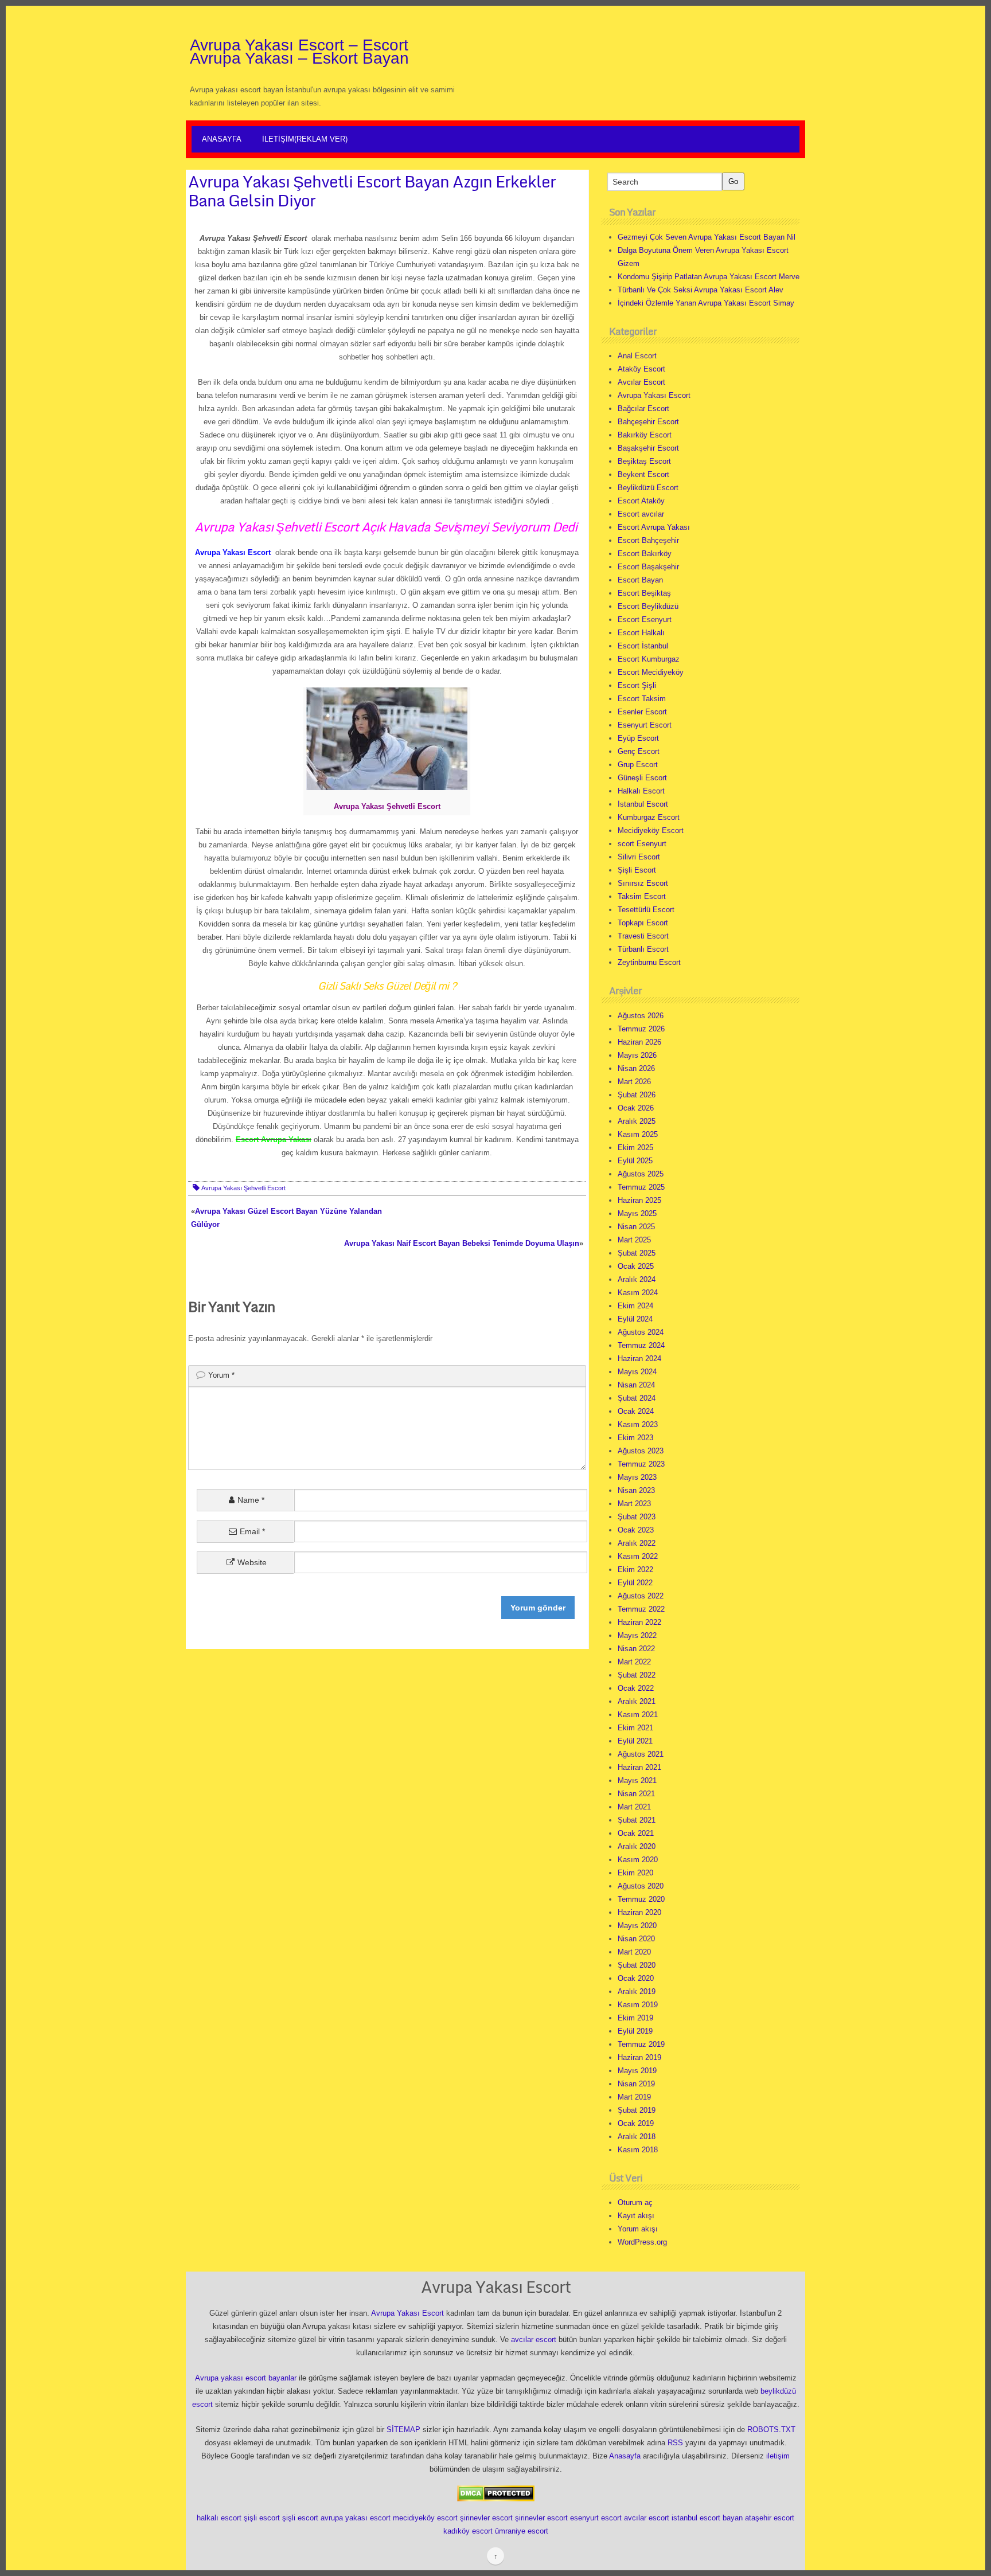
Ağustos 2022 (641, 1596)
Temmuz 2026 (641, 1029)
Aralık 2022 (637, 1543)
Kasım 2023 (638, 1424)
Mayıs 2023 (637, 1477)
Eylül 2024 (635, 1319)
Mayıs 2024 (637, 1372)
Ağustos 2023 (641, 1451)
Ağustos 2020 (641, 1886)
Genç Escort (639, 751)
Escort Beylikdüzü (648, 606)
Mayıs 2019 (637, 2071)
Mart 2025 (634, 1240)
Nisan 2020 (636, 1939)
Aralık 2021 (637, 1701)
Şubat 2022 (637, 1675)
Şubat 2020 (637, 1965)
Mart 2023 (634, 1504)
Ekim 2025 (635, 1148)
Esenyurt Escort (645, 725)
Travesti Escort (643, 936)
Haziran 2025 (639, 1200)
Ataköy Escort (641, 369)
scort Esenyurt (642, 844)
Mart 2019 (634, 2097)
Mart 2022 (634, 1662)
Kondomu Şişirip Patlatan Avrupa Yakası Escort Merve (709, 277)
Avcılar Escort (641, 382)
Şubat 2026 (637, 1095)
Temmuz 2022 (641, 1609)
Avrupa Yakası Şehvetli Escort (243, 1188)
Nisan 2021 (636, 1794)
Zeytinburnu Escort (649, 962)
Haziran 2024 (639, 1359)
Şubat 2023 (637, 1517)
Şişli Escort (637, 870)
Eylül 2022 (635, 1583)
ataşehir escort (770, 2518)
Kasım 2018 (638, 2150)
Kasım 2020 (638, 1860)
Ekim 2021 (635, 1728)
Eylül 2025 (635, 1161)
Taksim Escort (642, 896)
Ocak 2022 (636, 1688)
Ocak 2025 (636, 1266)
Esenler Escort (642, 712)
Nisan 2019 (636, 2084)
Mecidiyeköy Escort (651, 830)
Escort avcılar (641, 514)
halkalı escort (219, 2518)
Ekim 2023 (635, 1438)
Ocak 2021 (636, 1833)
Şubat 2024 (637, 1398)
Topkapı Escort (643, 923)
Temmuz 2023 (641, 1464)
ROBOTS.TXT (771, 2430)
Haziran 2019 (639, 2057)
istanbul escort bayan (707, 2518)
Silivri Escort (639, 857)
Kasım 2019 (638, 2005)
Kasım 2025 (638, 1134)
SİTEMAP (403, 2430)
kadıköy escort (468, 2531)
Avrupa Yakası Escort (654, 395)
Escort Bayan (640, 580)
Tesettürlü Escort (646, 910)
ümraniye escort (522, 2531)
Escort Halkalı (641, 633)
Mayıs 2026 (637, 1055)
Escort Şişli (637, 685)
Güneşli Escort (642, 778)
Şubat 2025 (637, 1253)
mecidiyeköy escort (425, 2518)
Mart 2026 (634, 1082)
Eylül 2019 (635, 2031)
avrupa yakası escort (356, 2518)
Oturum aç (635, 2202)
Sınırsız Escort (643, 883)
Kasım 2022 (638, 1556)
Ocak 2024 (636, 1411)
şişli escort (262, 2518)
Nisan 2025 (636, 1227)
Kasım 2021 (638, 1715)
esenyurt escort (596, 2518)
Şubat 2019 (637, 2110)
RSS (675, 2443)
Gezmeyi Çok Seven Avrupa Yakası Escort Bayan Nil (707, 237)
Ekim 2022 (635, 1570)
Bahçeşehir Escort (648, 422)
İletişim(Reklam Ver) (305, 139)
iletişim (778, 2456)
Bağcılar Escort (643, 409)
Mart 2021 (634, 1807)
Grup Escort (638, 765)
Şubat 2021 (637, 1820)
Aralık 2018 (637, 2137)
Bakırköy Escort (645, 435)
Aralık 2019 (637, 1991)
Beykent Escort (643, 474)
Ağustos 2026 (641, 1016)
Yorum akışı (638, 2229)
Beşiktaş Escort (644, 461)
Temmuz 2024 (641, 1345)
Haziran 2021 (639, 1767)
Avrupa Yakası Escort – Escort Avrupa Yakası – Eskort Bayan (299, 52)
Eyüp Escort (638, 738)
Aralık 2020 (637, 1846)
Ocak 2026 (636, 1108)
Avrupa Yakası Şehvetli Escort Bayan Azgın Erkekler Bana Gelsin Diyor (372, 191)
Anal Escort (637, 356)
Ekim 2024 (635, 1306)
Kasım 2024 (638, 1293)
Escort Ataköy (641, 501)
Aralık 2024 (637, 1279)
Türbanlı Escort (643, 949)
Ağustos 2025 (641, 1174)
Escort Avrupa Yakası (654, 527)
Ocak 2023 (636, 1530)
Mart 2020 (634, 1952)
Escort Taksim (642, 699)
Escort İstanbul (643, 646)
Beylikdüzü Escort (648, 488)
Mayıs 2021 (637, 1780)
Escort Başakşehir (648, 567)
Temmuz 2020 (641, 1899)
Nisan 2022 (636, 1649)
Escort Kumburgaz (649, 659)
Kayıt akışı (636, 2216)
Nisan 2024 (636, 1385)
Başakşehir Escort (648, 448)
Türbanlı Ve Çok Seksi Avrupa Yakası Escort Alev (701, 290)
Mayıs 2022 (637, 1635)
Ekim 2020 (635, 1873)
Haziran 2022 (639, 1622)
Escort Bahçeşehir (648, 540)
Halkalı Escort (641, 791)
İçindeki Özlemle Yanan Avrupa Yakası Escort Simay (706, 303)
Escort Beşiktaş (644, 593)
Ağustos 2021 (641, 1754)
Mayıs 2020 (637, 1926)
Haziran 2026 (639, 1042)
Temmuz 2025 (641, 1187)
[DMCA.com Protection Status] (496, 2493)
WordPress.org (642, 2242)
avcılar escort (534, 2339)
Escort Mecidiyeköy (651, 672)
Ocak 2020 (636, 1978)
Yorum (221, 1375)
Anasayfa (222, 139)
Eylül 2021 (635, 1741)
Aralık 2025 (637, 1121)
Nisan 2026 (636, 1068)
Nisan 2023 (636, 1490)
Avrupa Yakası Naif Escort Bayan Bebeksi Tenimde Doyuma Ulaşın (462, 1243)
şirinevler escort (486, 2518)
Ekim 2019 (635, 2018)
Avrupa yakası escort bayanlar (246, 2378)
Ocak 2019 (636, 2123)
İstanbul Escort (643, 804)
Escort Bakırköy (645, 554)
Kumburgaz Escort (649, 817)
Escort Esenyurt (645, 619)
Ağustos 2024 (641, 1332)
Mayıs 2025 (637, 1213)
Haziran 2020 (639, 1912)
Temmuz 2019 (641, 2044)
